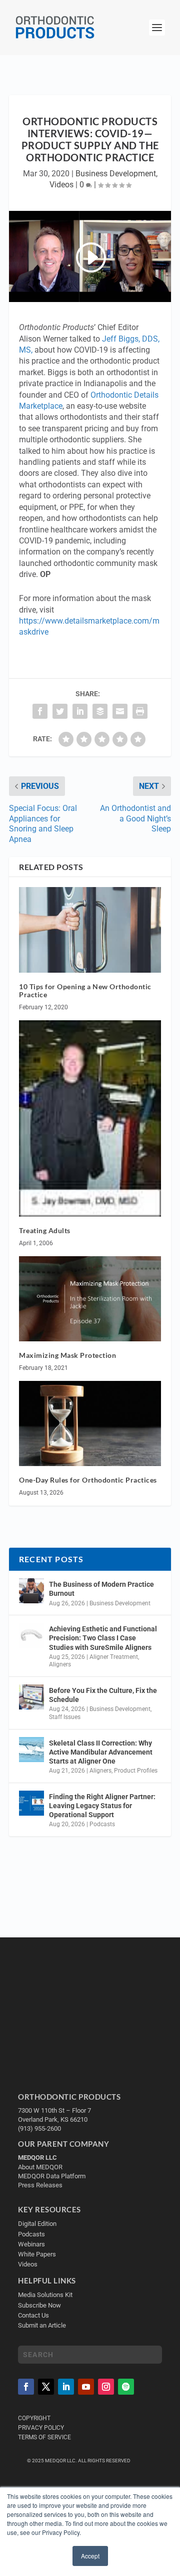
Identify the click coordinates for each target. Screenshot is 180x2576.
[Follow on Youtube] (86, 2387)
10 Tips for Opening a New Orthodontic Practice (85, 991)
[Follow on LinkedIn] (66, 2387)
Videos (61, 185)
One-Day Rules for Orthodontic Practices (89, 1480)
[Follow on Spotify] (126, 2387)
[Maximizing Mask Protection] (90, 1299)
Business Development (116, 174)
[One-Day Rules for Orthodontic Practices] (90, 1423)
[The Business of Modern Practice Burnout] (31, 1591)
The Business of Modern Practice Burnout (101, 1589)
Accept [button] (90, 2556)
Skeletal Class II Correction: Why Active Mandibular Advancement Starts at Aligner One (101, 1752)
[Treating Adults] (90, 1118)
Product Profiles (136, 1771)
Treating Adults (45, 1230)
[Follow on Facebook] (26, 2387)
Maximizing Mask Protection (67, 1355)
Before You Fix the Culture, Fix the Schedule (103, 1695)
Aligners (60, 1664)
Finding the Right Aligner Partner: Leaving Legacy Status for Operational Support (102, 1806)
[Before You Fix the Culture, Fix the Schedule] (31, 1697)
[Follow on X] (46, 2387)
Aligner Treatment (114, 1657)
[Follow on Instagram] (106, 2387)
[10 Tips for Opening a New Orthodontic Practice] (90, 930)
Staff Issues (65, 1717)
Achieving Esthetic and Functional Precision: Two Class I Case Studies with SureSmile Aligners (103, 1638)
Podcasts (102, 1824)
